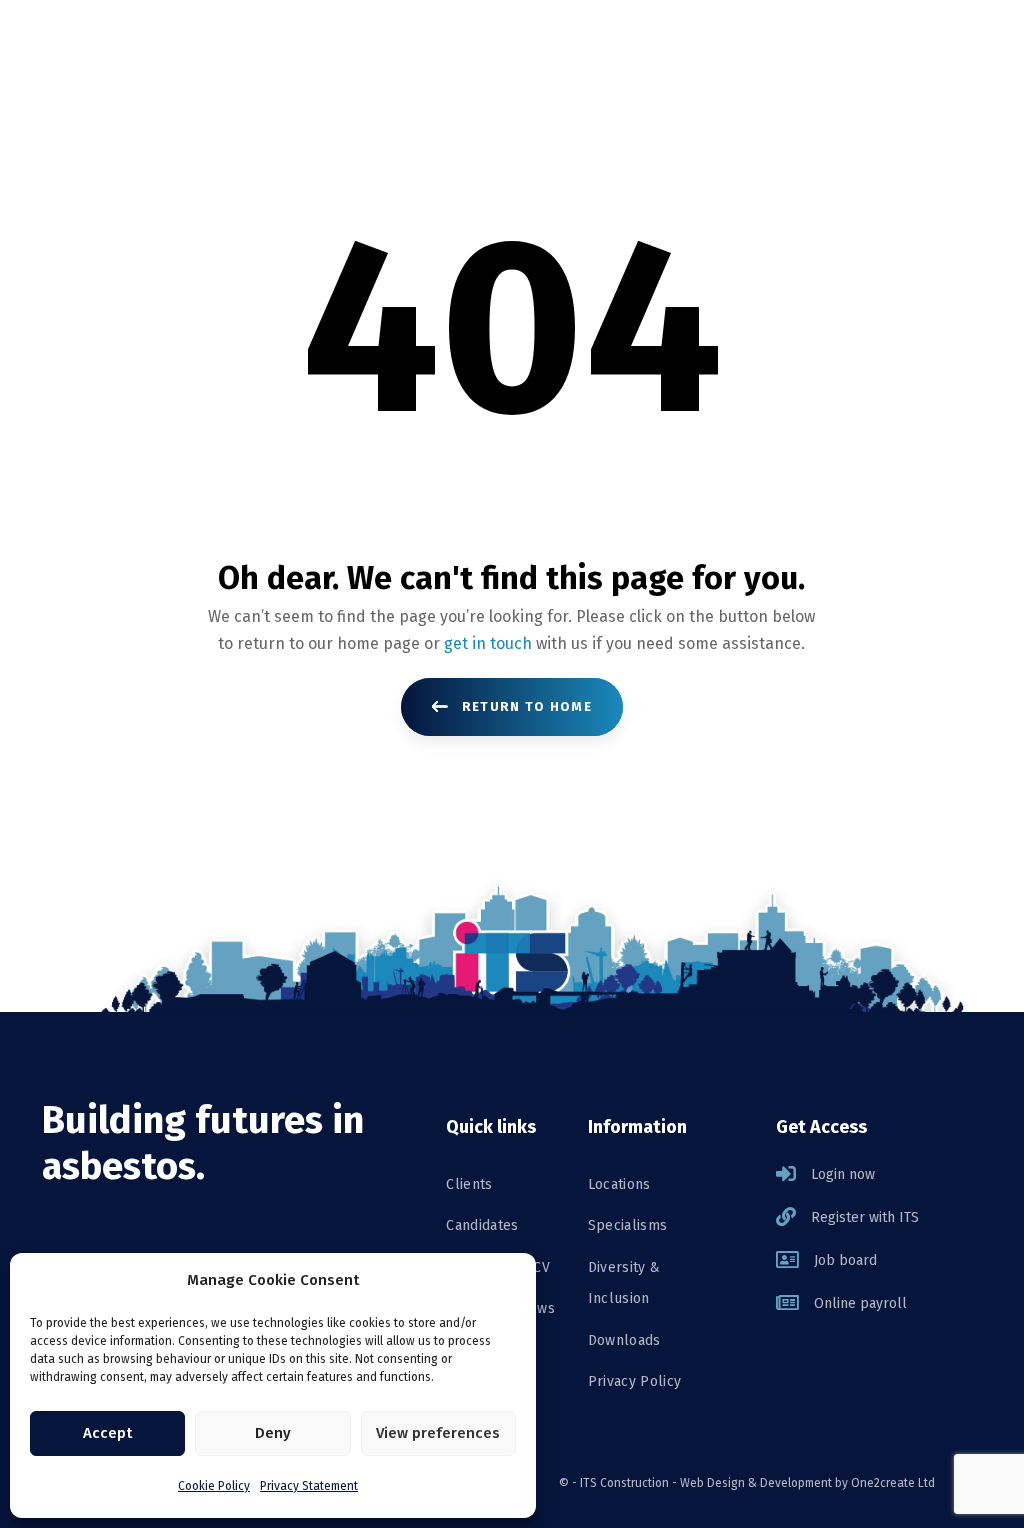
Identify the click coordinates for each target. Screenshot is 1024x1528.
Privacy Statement (309, 1486)
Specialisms (628, 1225)
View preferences (438, 1433)
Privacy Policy (635, 1381)
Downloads (624, 1340)
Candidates (482, 1225)
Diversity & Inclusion (624, 1283)
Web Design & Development (756, 1483)
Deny (273, 1433)
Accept (107, 1433)
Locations (619, 1184)
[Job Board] (879, 1260)
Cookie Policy (214, 1486)
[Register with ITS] (879, 1217)
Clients (469, 1184)
